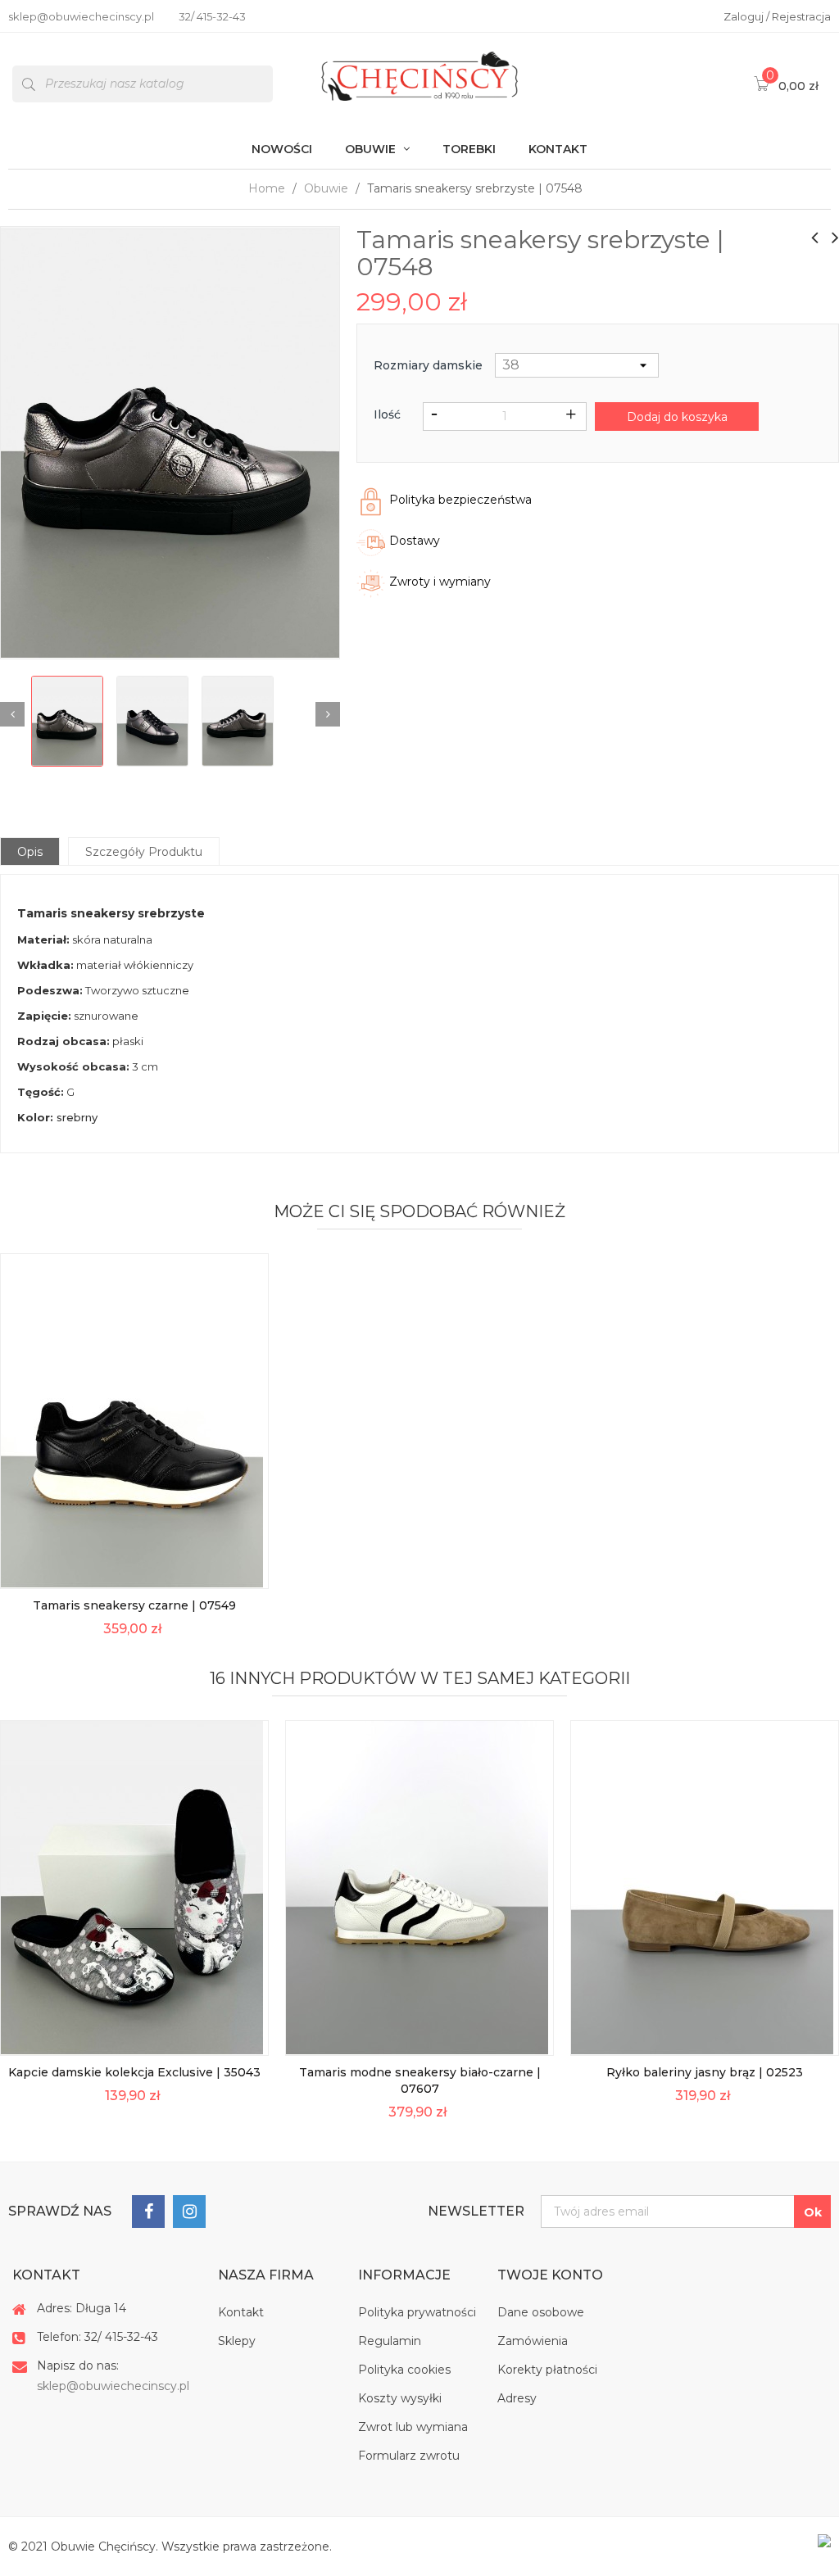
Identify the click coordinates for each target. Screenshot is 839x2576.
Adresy (517, 2398)
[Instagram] (189, 2212)
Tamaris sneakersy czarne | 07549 (134, 1605)
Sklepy (237, 2341)
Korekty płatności (547, 2370)
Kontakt (241, 2312)
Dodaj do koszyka (677, 417)
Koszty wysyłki (400, 2398)
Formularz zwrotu (409, 2456)
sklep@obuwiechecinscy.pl (113, 2386)
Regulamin (390, 2341)
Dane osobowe (541, 2312)
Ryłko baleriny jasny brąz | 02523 (705, 2072)
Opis (30, 852)
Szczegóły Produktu (144, 852)
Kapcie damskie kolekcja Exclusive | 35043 (134, 2072)
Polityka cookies (404, 2370)
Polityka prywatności (417, 2312)
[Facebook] (148, 2212)
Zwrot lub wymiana (413, 2427)
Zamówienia (533, 2341)
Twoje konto (550, 2275)
